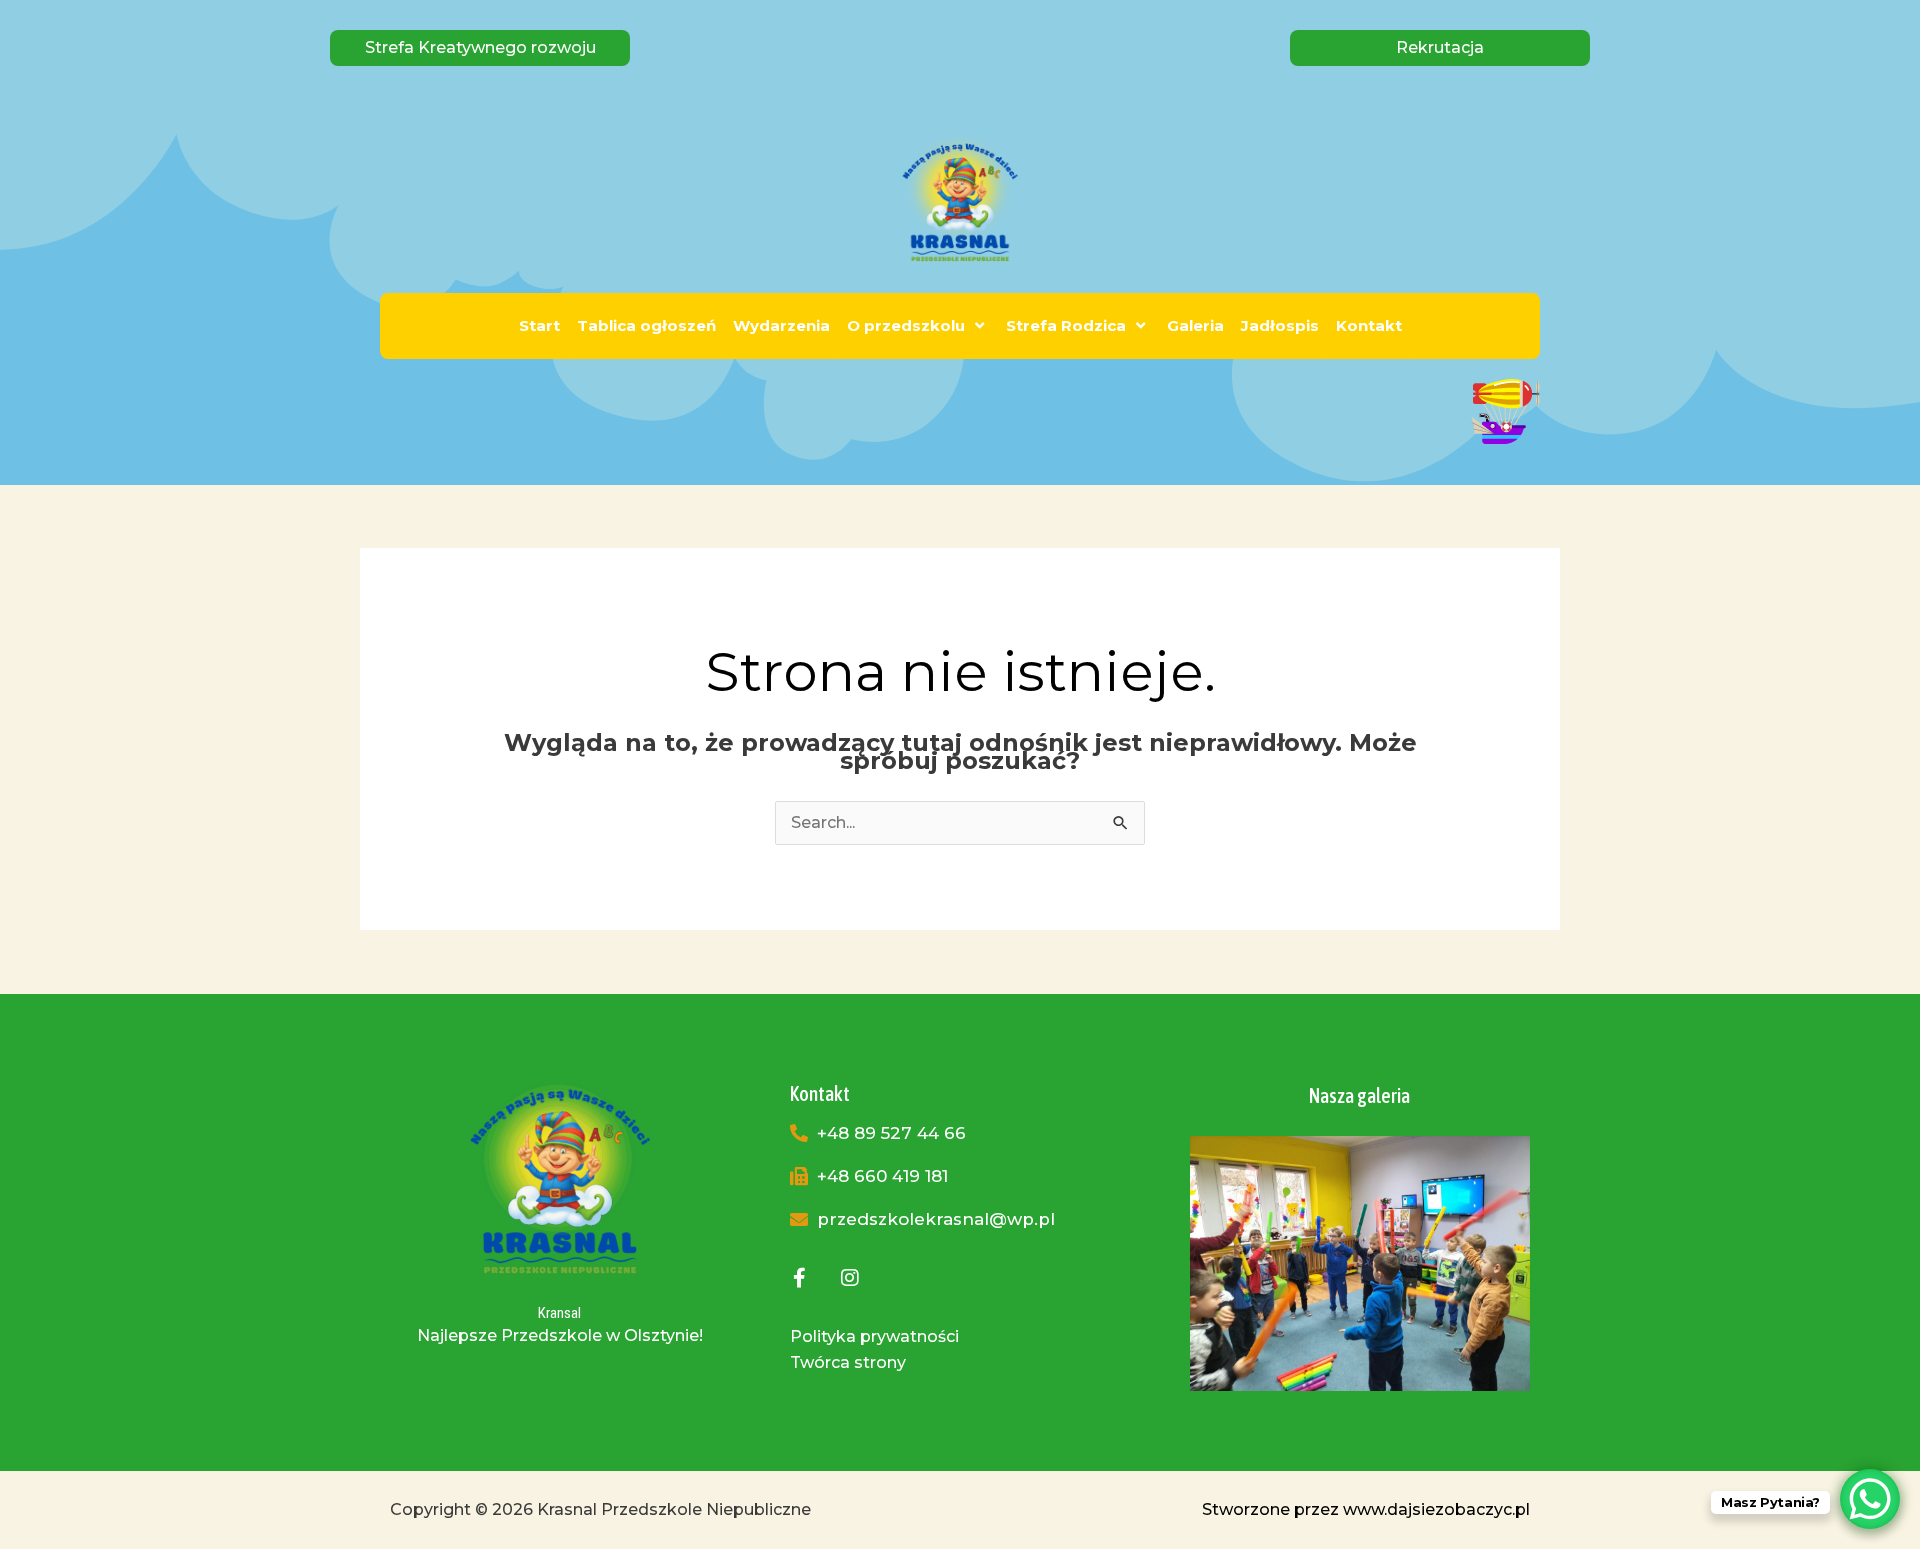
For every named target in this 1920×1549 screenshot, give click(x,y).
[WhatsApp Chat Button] (1870, 1499)
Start (539, 325)
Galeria (1195, 325)
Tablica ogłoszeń (646, 325)
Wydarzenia (781, 325)
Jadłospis (1280, 325)
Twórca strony (848, 1362)
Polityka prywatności (874, 1336)
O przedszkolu (906, 325)
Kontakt (1369, 325)
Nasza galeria (1359, 1095)
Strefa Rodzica (1066, 325)
